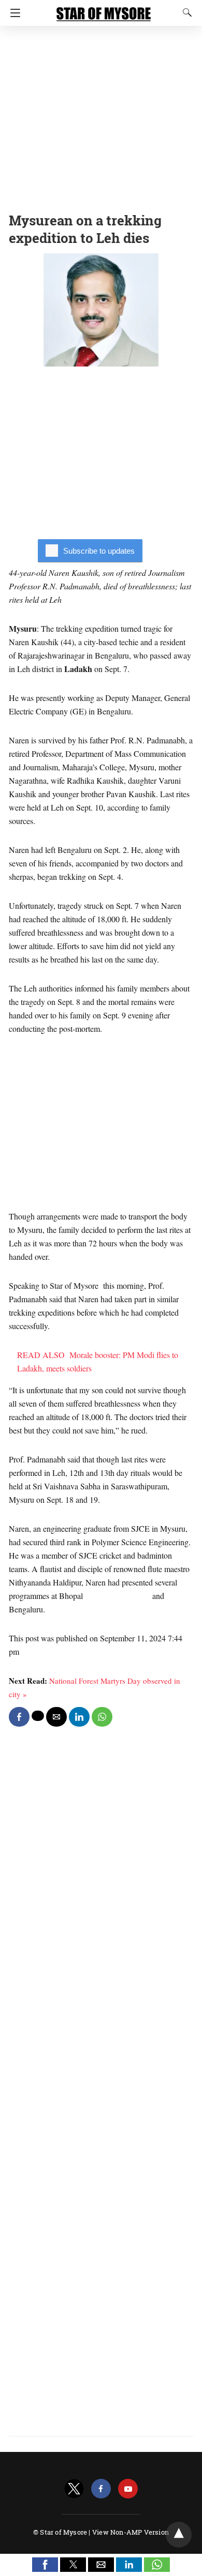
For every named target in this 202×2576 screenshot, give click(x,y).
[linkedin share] (79, 1717)
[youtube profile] (128, 2489)
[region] (101, 116)
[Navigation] (13, 13)
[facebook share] (19, 1717)
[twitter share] (38, 1716)
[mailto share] (56, 1717)
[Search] (185, 12)
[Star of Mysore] (104, 9)
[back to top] (179, 2535)
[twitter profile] (74, 2489)
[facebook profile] (101, 2489)
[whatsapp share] (102, 1717)
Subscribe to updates (99, 551)
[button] (45, 2565)
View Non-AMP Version (131, 2532)
